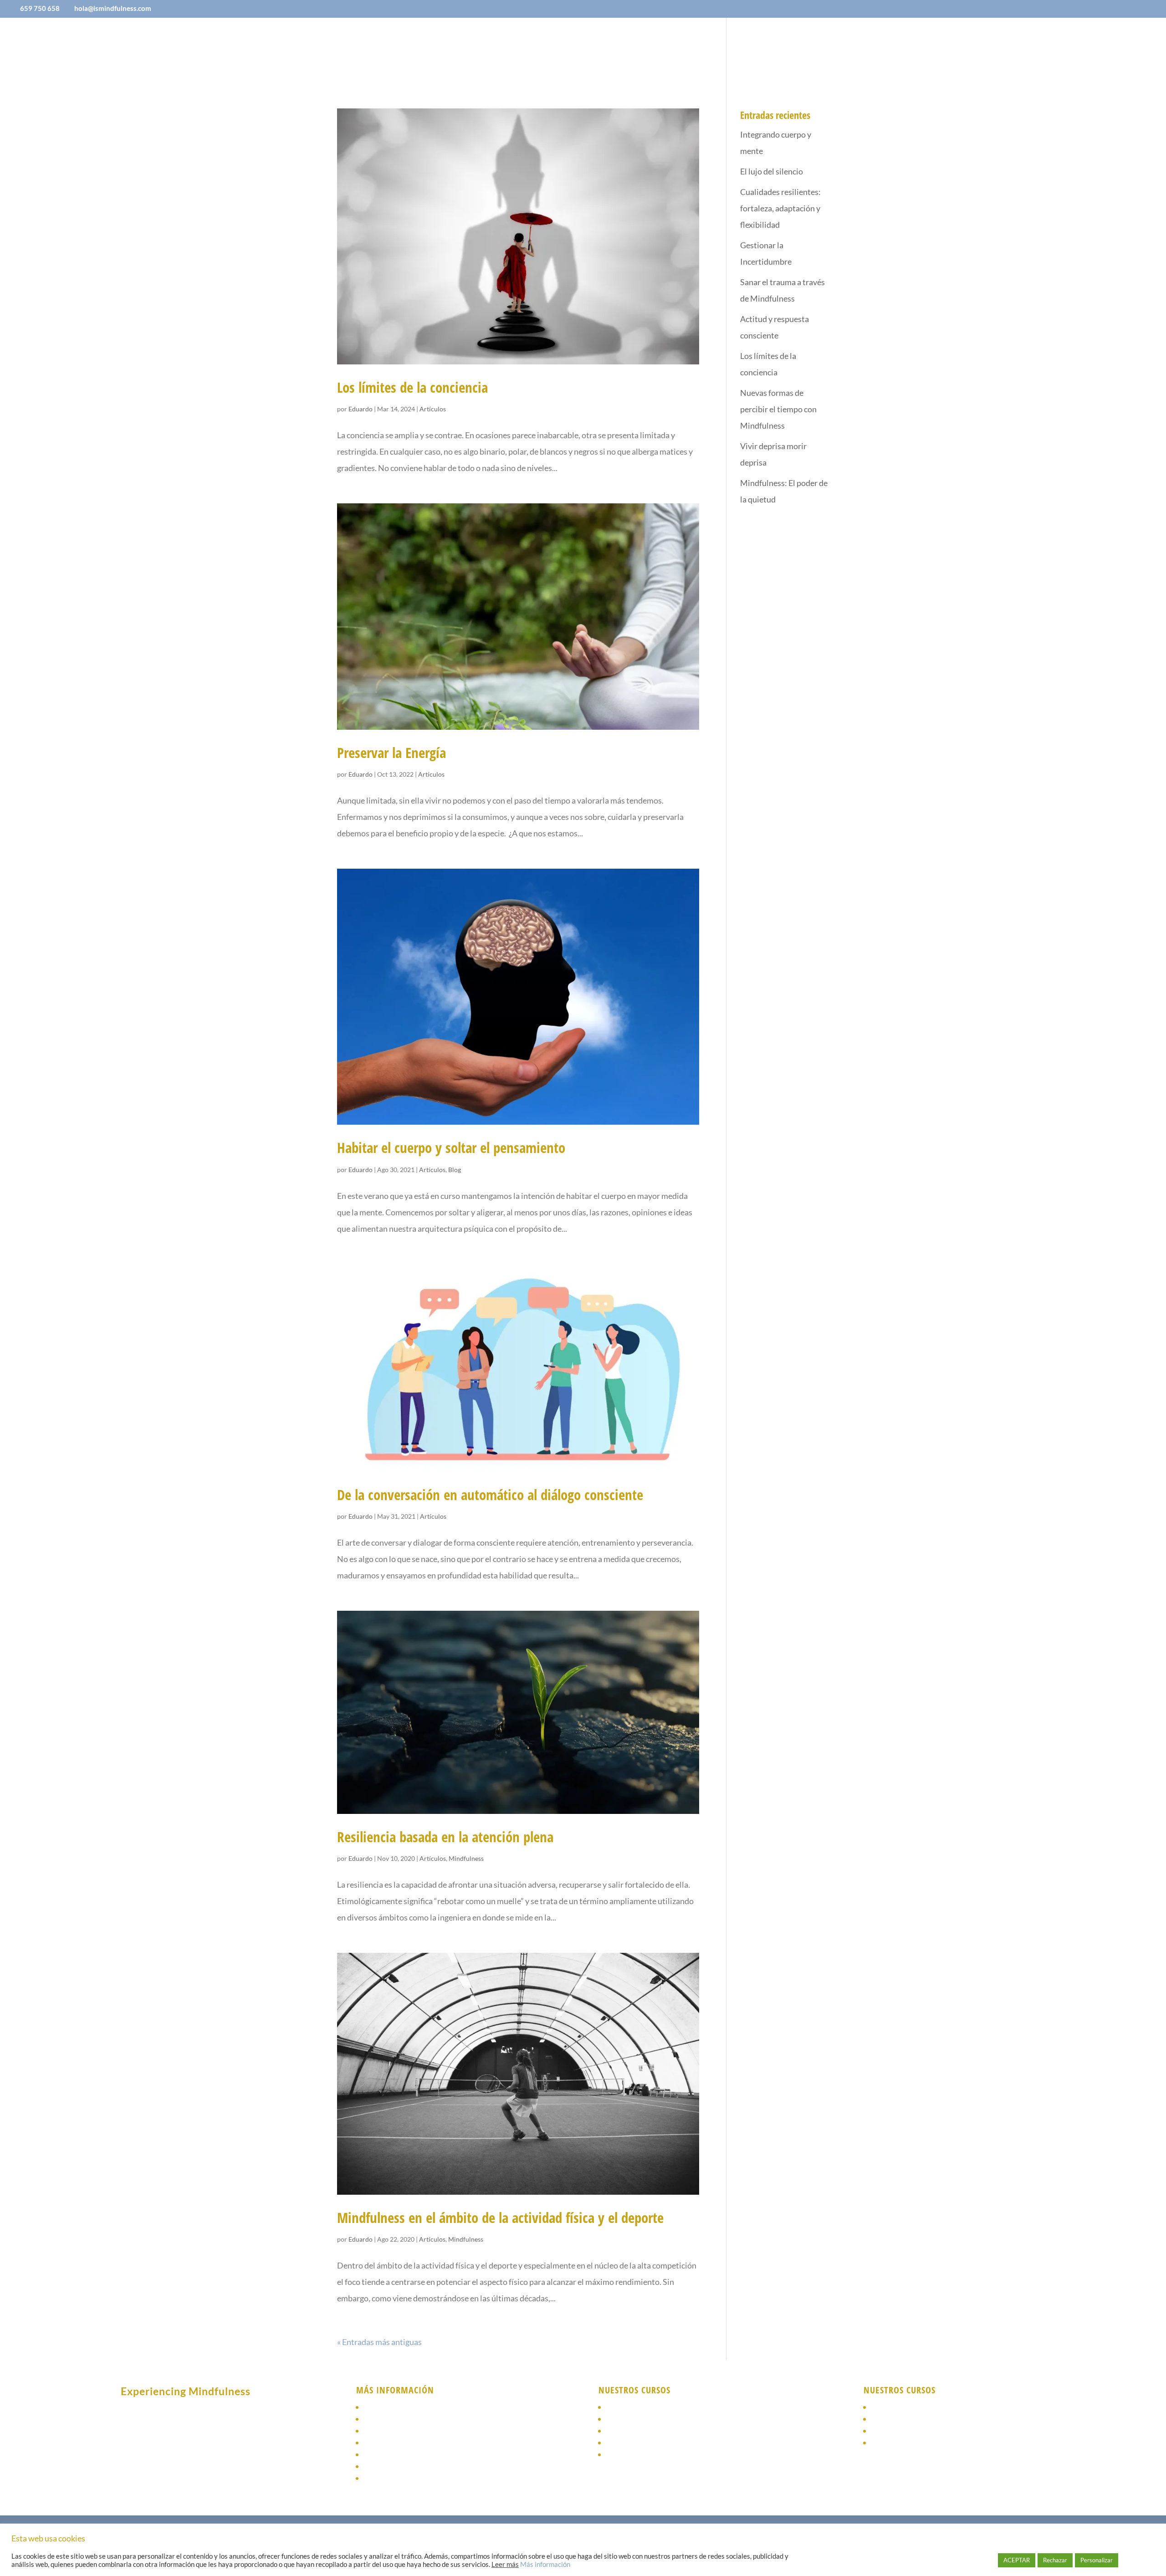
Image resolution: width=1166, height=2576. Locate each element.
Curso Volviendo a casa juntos (926, 2407)
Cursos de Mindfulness (405, 2419)
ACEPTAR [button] (1017, 2560)
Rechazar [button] (1055, 2560)
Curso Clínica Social (643, 2443)
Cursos (566, 48)
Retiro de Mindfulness (912, 2419)
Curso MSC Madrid (640, 2407)
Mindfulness (466, 1858)
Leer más (505, 2564)
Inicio (412, 48)
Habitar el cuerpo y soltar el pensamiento (451, 1147)
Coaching (381, 2443)
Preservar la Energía (391, 753)
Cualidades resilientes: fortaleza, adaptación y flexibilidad (780, 208)
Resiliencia (627, 2431)
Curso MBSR (893, 2443)
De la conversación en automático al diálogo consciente (490, 1495)
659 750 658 (40, 8)
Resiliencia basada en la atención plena (445, 1837)
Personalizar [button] (1097, 2560)
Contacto (748, 48)
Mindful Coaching (639, 2455)
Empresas (621, 48)
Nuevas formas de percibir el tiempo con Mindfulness (778, 409)
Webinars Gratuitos (907, 2431)
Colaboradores (512, 48)
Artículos (433, 409)
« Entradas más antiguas (379, 2342)
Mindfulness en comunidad (656, 2419)
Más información (545, 2564)
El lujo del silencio (772, 171)
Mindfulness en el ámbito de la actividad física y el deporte (500, 2218)
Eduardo (361, 409)
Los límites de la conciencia (412, 387)
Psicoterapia (387, 2431)
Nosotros (453, 48)
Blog (710, 48)
